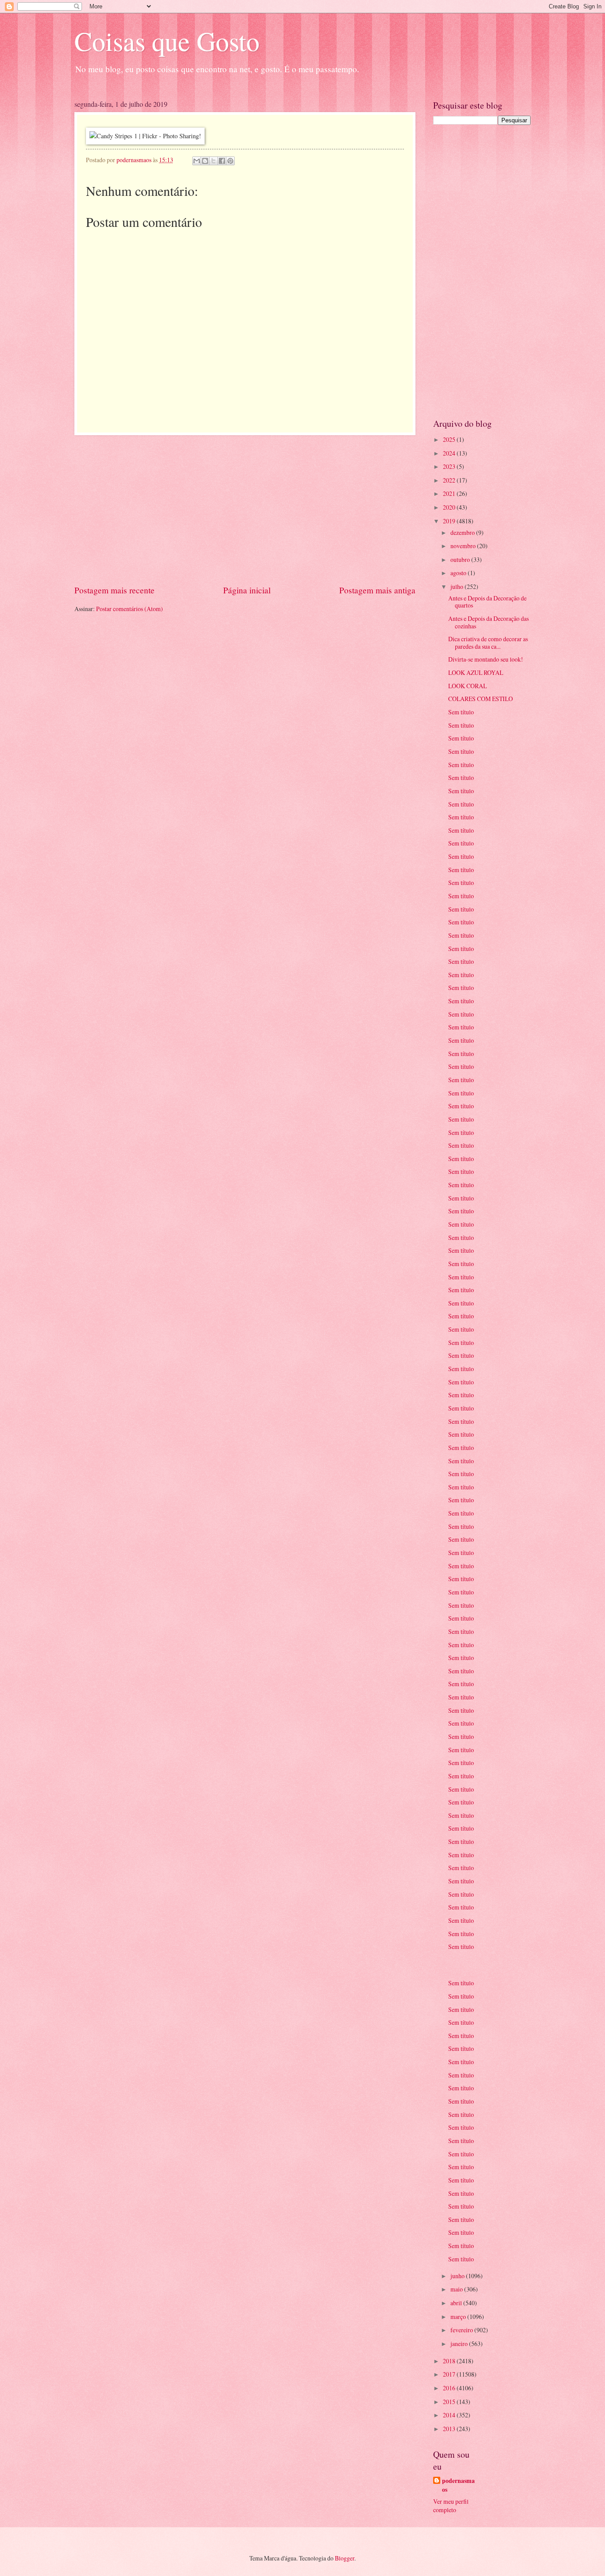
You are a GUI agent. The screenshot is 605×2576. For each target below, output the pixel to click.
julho (458, 587)
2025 (450, 439)
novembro (464, 546)
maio (457, 2289)
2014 (450, 2415)
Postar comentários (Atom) (130, 609)
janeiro (460, 2344)
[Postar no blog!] (205, 161)
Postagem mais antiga (377, 590)
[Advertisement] (245, 510)
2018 (450, 2361)
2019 (450, 521)
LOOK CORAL (467, 686)
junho (458, 2276)
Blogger (345, 2558)
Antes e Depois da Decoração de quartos (487, 602)
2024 (450, 453)
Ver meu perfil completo (451, 2506)
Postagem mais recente (114, 590)
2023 (450, 466)
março (459, 2317)
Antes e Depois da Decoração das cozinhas (489, 622)
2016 (450, 2388)
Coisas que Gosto (167, 41)
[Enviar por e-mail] (197, 161)
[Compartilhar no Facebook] (222, 161)
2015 (450, 2402)
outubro (461, 559)
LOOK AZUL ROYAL (476, 672)
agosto (459, 573)
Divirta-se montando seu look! (486, 659)
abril (457, 2303)
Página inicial (247, 590)
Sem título (461, 712)
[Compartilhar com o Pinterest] (230, 161)
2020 (450, 507)
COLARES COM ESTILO (481, 699)
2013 (450, 2429)
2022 (450, 480)
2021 (450, 493)
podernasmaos (458, 2485)
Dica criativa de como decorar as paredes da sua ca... (488, 643)
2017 (450, 2374)
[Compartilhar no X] (213, 161)
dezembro (463, 532)
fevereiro (462, 2330)
